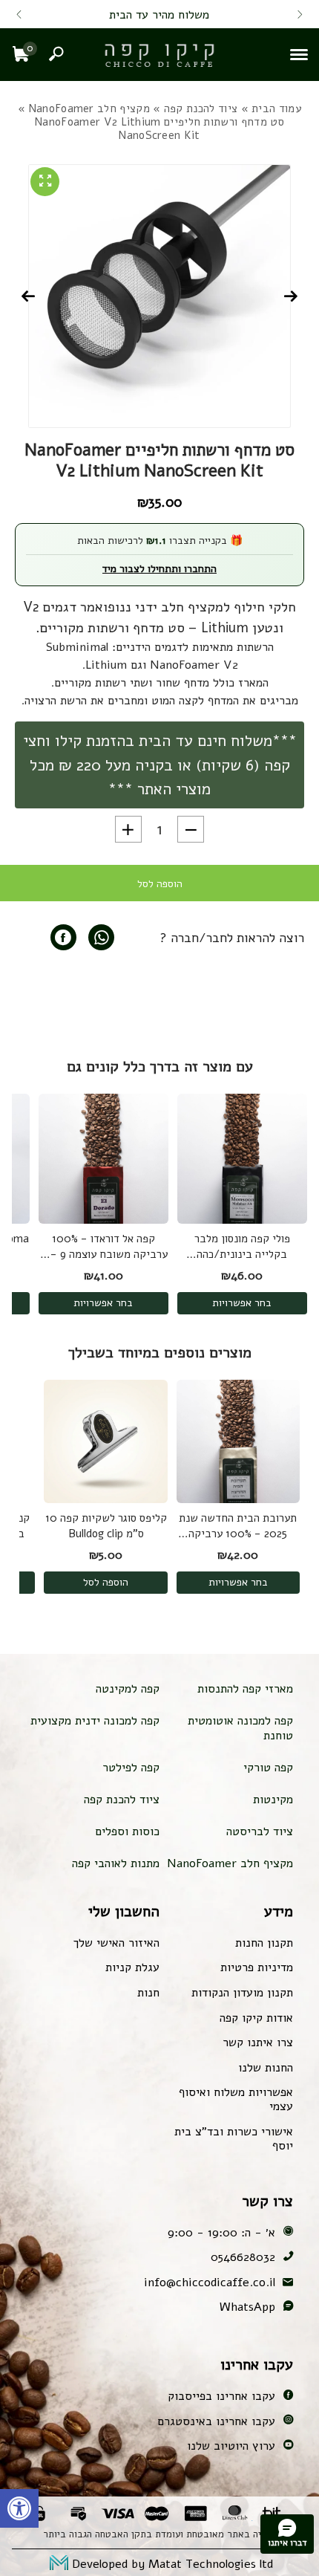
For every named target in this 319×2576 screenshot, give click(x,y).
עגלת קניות (132, 1967)
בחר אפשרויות (242, 1303)
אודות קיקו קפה (256, 2018)
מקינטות (273, 1800)
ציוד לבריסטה (260, 1832)
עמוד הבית (276, 108)
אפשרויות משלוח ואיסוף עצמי (236, 2099)
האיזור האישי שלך (116, 1943)
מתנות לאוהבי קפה (116, 1863)
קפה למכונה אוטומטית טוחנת (240, 1728)
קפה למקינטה (128, 1689)
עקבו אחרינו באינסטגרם (216, 2421)
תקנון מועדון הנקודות (242, 1993)
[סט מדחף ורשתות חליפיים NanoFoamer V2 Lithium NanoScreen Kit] (63, 937)
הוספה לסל (160, 884)
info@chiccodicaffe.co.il (210, 2283)
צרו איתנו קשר (258, 2043)
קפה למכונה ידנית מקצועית (95, 1721)
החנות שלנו (266, 2068)
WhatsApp (247, 2307)
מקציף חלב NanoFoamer (89, 108)
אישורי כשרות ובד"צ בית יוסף (234, 2139)
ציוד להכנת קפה (201, 108)
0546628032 (243, 2257)
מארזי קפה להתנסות (245, 1689)
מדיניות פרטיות (257, 1967)
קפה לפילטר (131, 1768)
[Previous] (300, 15)
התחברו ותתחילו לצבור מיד (159, 569)
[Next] (19, 15)
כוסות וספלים (127, 1832)
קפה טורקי (268, 1768)
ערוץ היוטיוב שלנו (231, 2446)
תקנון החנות (264, 1943)
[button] (19, 2508)
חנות (148, 1993)
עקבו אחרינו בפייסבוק (221, 2396)
